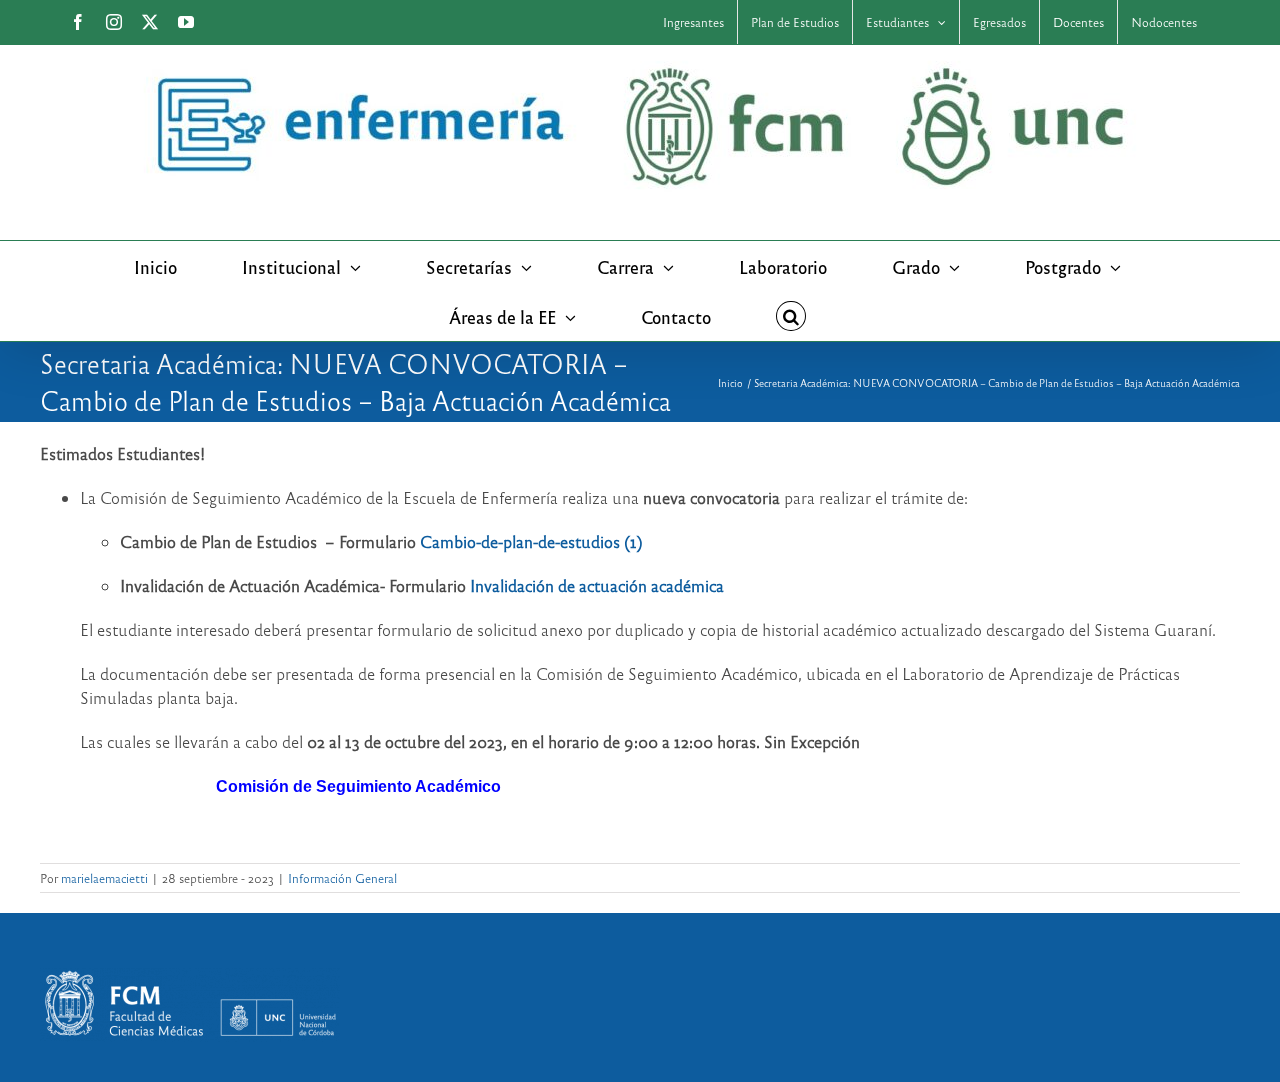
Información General (342, 878)
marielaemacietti (104, 878)
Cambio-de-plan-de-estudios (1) (531, 541)
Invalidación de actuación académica (597, 585)
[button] (791, 316)
